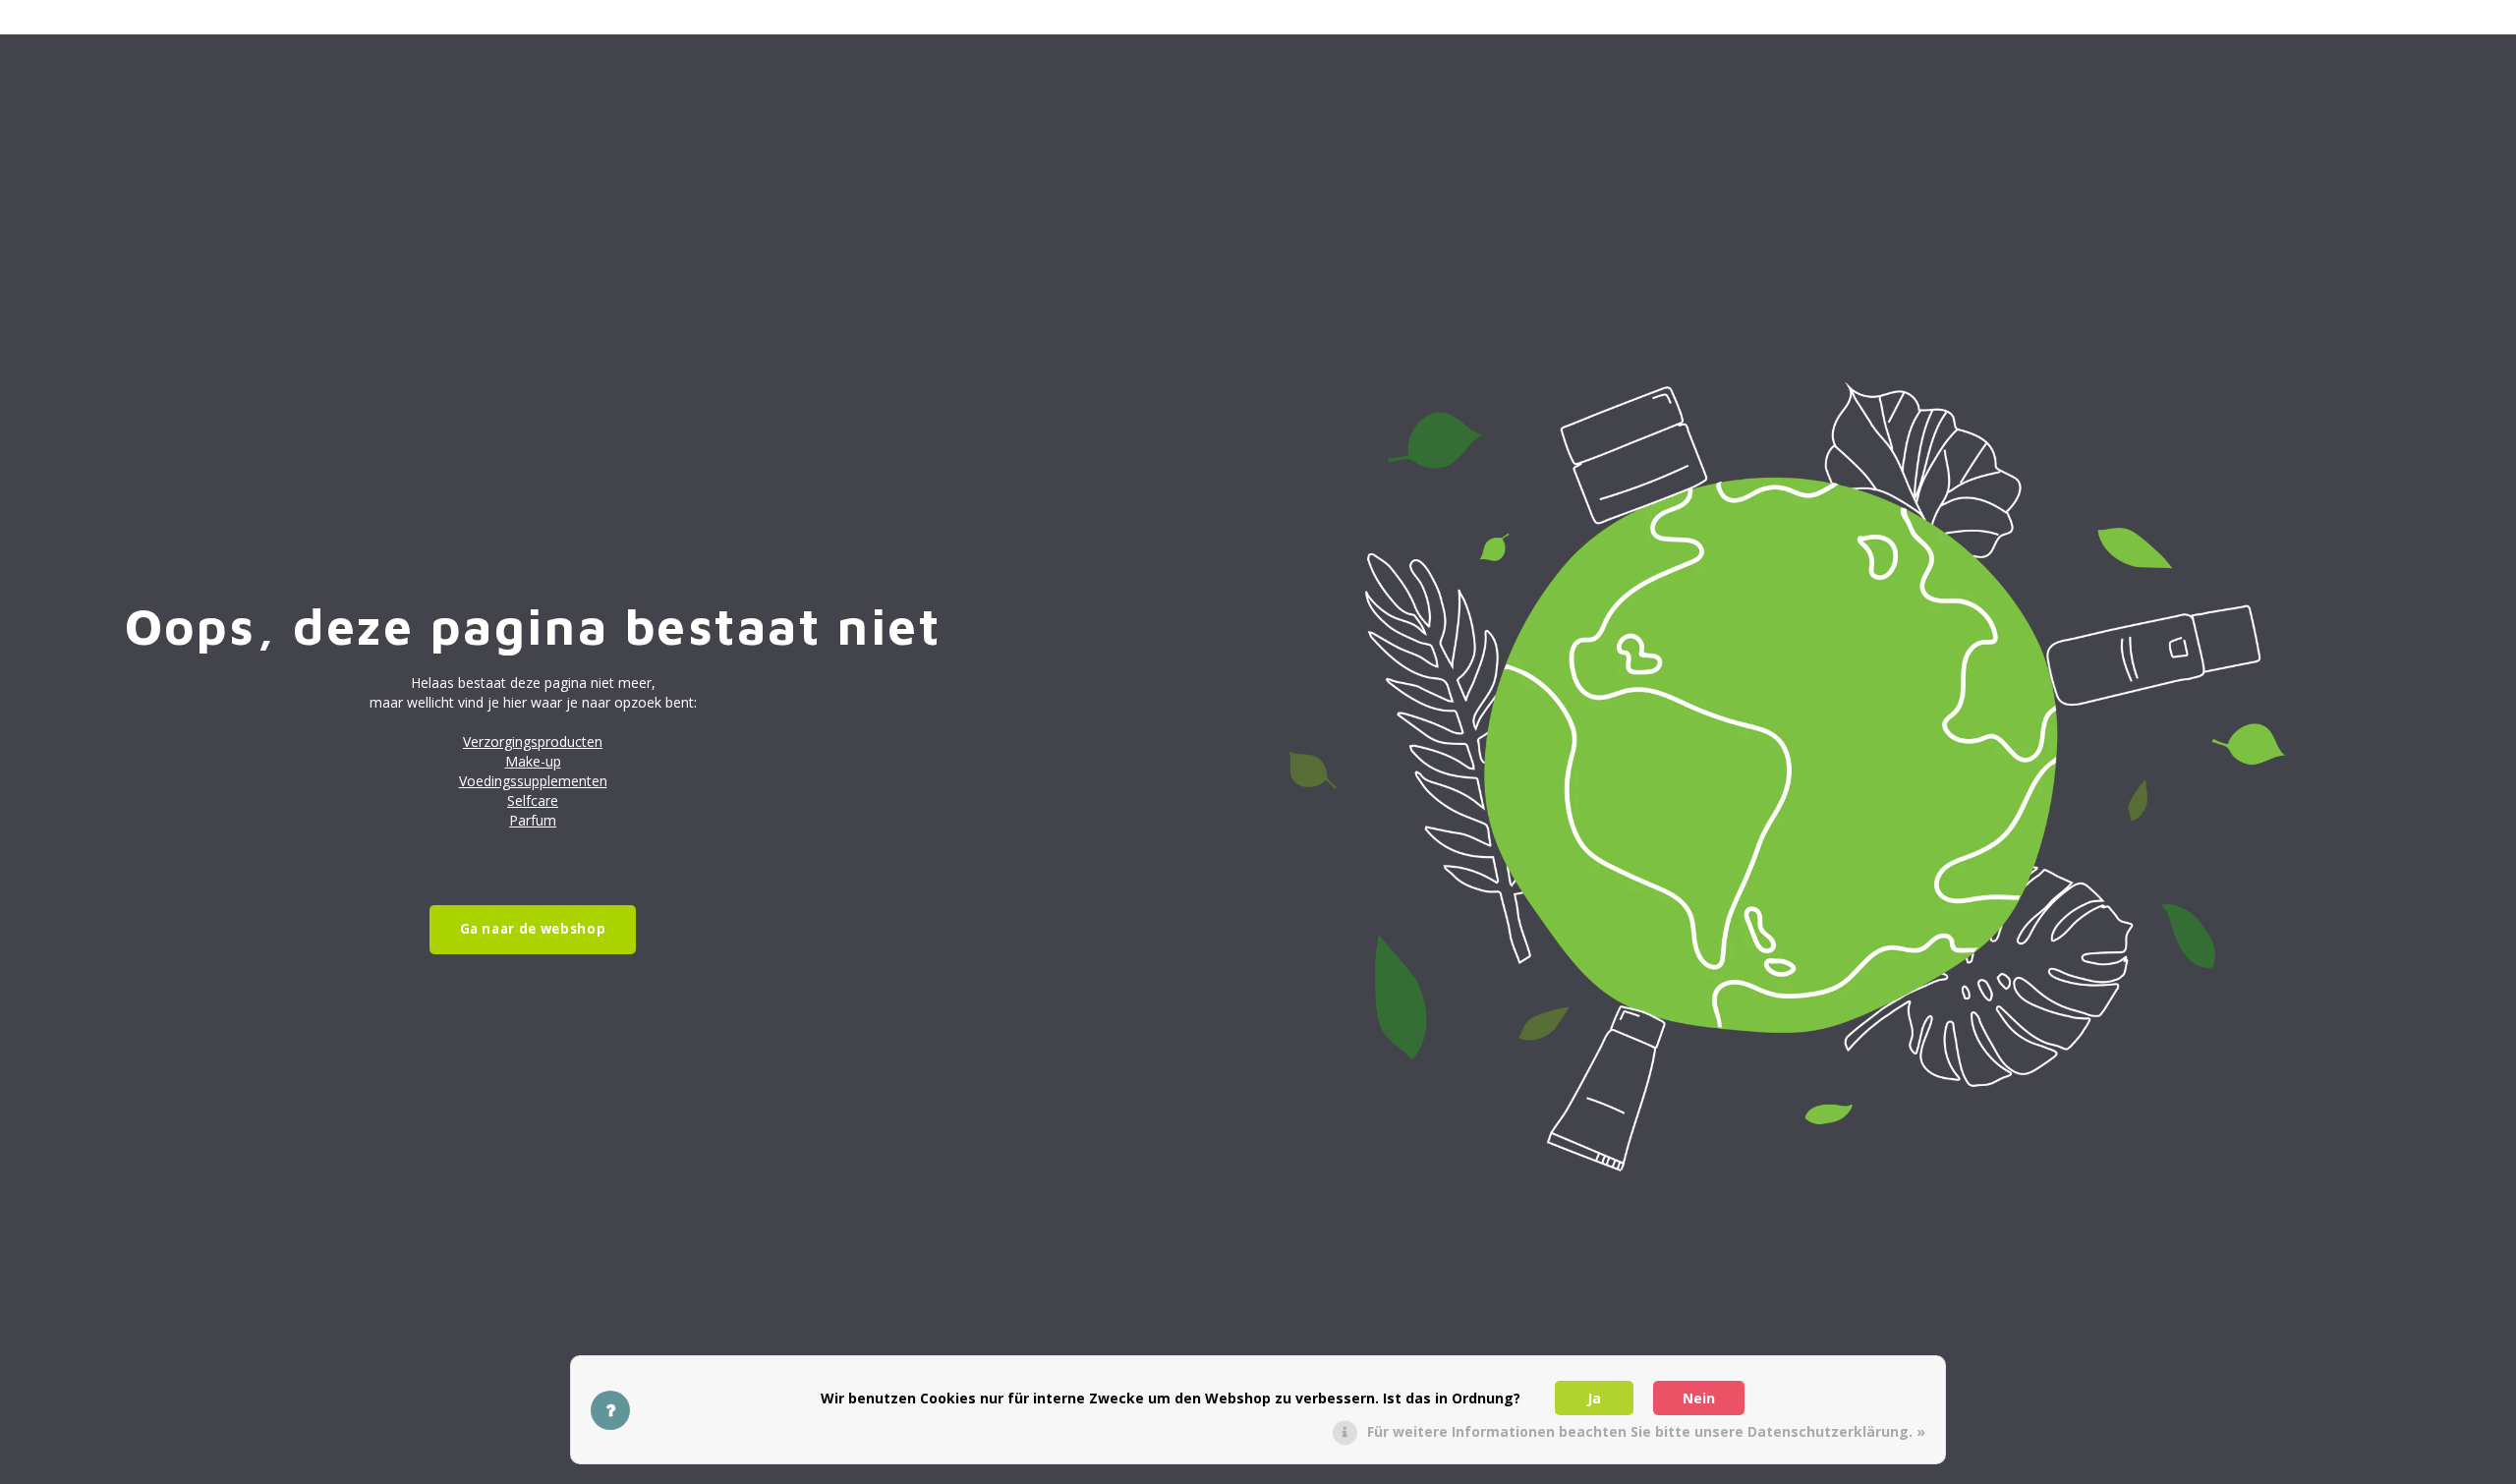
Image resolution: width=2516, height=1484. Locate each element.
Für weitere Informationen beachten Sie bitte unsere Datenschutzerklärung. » (1646, 1431)
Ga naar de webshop (533, 929)
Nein (1699, 1398)
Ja (1594, 1398)
